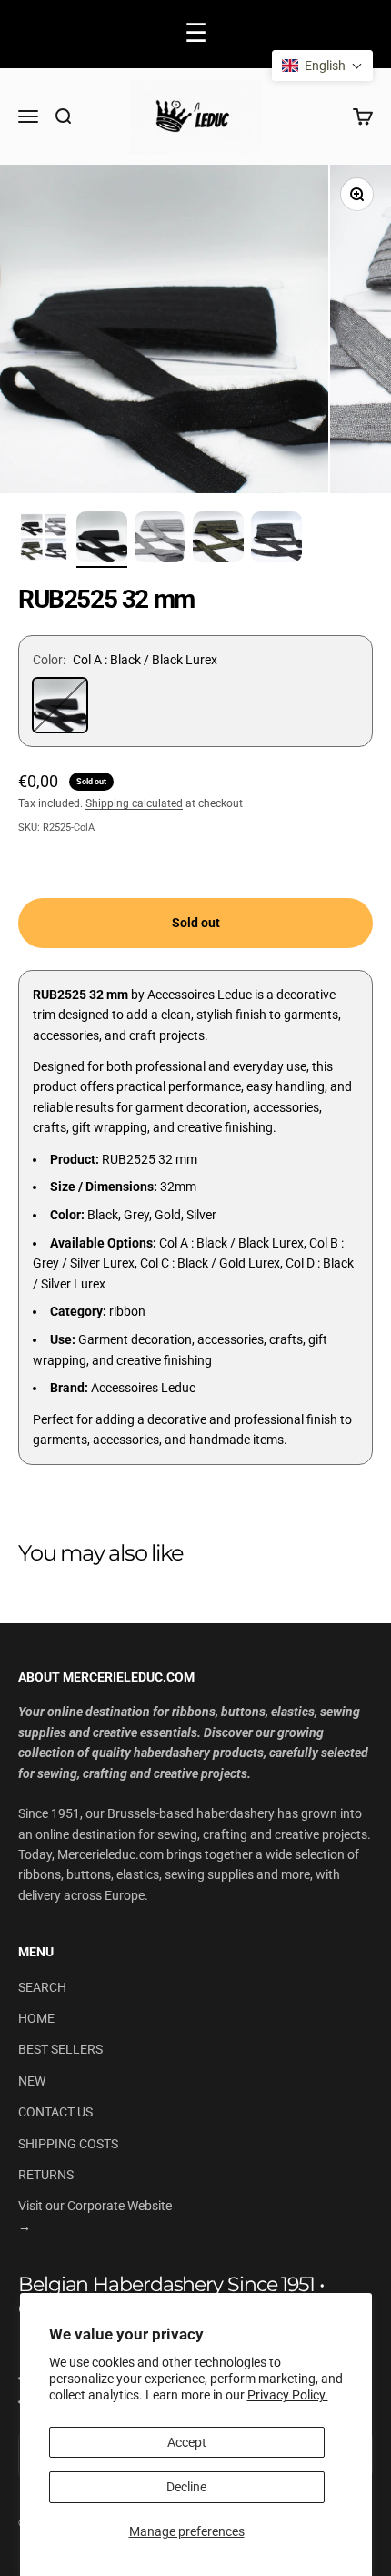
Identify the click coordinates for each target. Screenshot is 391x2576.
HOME (36, 2018)
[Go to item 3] (160, 540)
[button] (322, 66)
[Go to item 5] (276, 540)
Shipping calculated (134, 803)
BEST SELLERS (60, 2049)
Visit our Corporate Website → (95, 2216)
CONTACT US (55, 2112)
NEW (32, 2081)
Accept (187, 2442)
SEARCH (42, 1987)
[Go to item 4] (218, 540)
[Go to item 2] (102, 540)
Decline (186, 2487)
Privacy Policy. (288, 2395)
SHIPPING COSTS (68, 2144)
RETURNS (46, 2175)
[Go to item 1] (44, 540)
